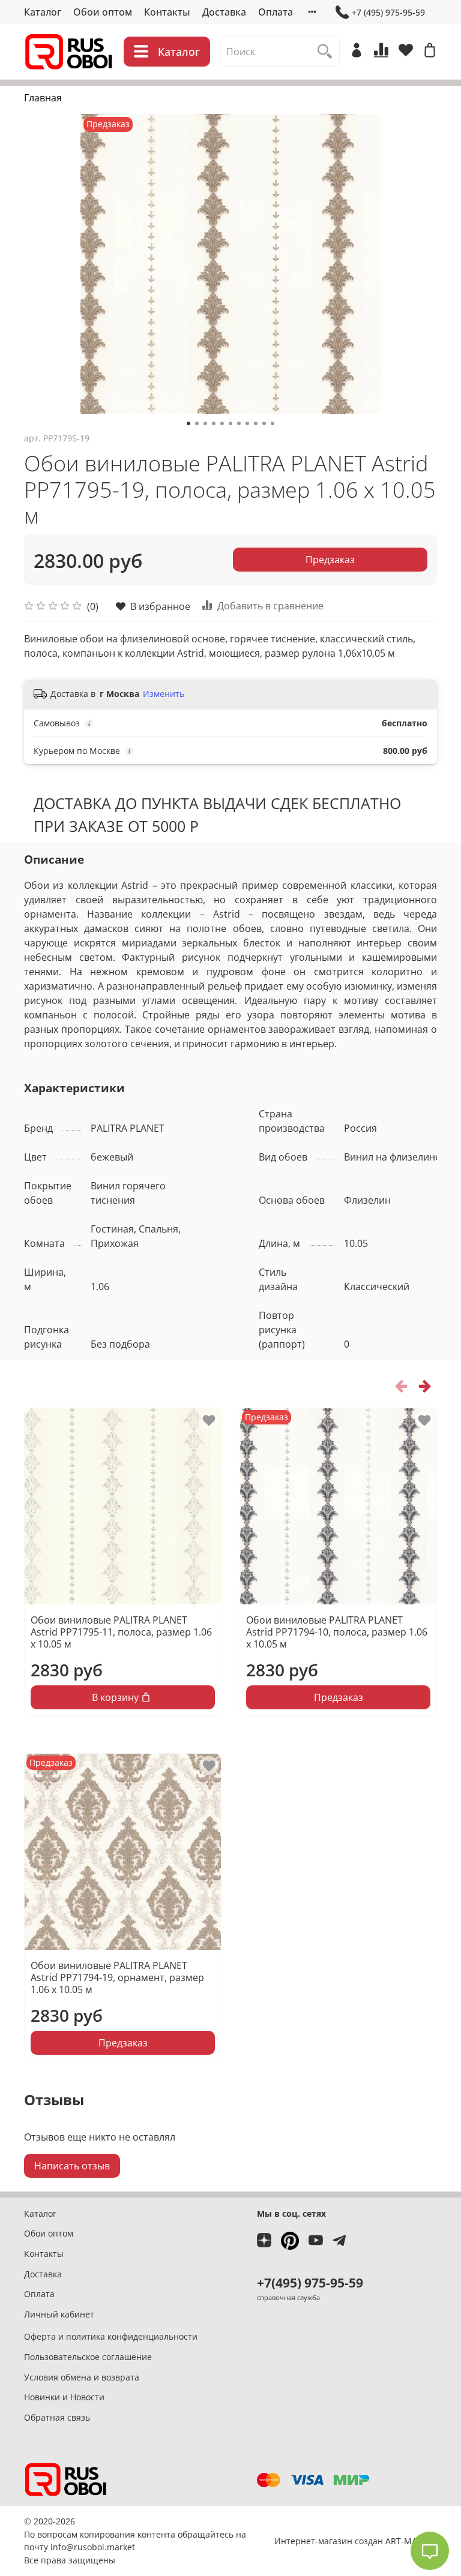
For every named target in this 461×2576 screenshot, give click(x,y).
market (121, 2547)
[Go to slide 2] (197, 423)
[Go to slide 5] (222, 423)
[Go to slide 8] (247, 423)
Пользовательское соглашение (88, 2357)
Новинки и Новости (64, 2397)
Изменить (164, 694)
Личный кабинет (59, 2314)
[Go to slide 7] (239, 423)
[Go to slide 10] (264, 423)
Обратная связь (57, 2417)
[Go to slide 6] (230, 423)
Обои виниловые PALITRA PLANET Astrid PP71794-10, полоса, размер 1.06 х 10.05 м (337, 1632)
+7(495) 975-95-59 (310, 2283)
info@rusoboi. (79, 2547)
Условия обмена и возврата (82, 2377)
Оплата (276, 12)
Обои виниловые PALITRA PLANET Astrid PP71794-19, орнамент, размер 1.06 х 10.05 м (117, 1977)
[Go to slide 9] (256, 423)
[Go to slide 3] (205, 423)
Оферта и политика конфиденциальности (111, 2336)
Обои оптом (103, 12)
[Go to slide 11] (273, 423)
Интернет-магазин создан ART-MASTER (356, 2541)
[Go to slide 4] (214, 423)
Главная (43, 98)
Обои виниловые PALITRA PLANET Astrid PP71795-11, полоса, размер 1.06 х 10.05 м (121, 1632)
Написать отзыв (72, 2166)
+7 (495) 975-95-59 (388, 12)
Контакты (167, 12)
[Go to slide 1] (188, 423)
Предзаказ (330, 560)
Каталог (43, 12)
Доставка (224, 12)
